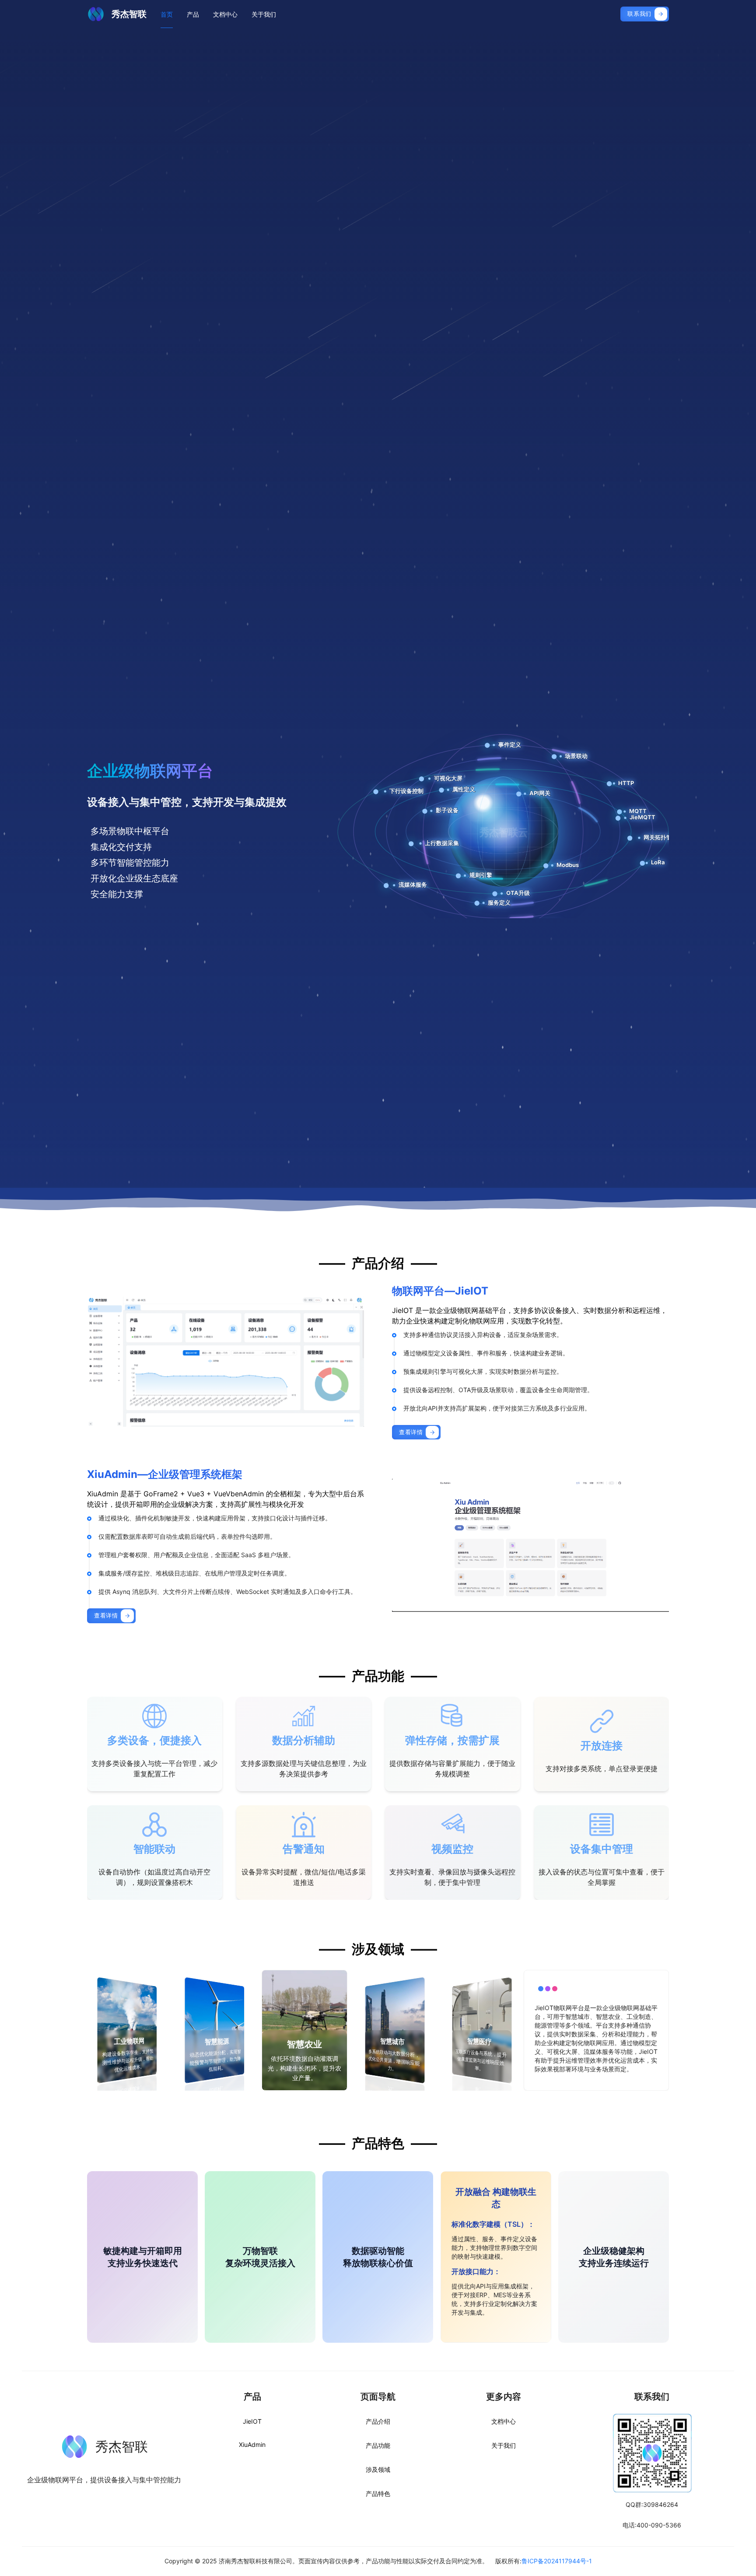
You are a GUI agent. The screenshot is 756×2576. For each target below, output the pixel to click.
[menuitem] (167, 14)
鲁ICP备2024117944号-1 (557, 2561)
